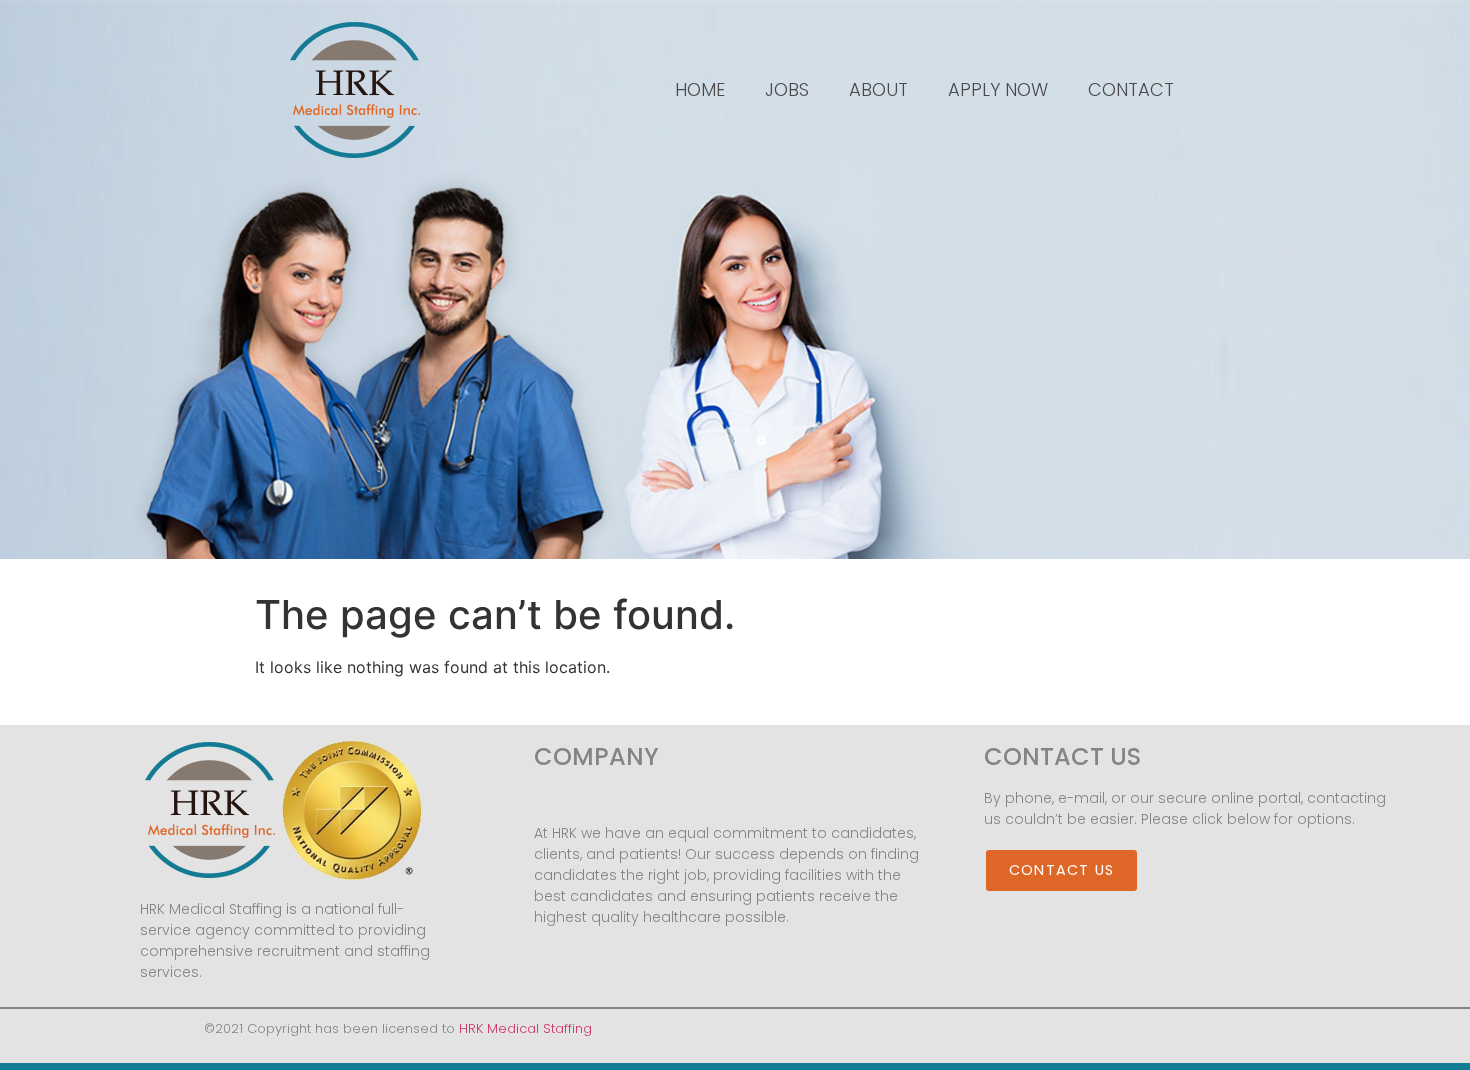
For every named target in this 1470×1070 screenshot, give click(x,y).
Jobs (787, 89)
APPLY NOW (998, 89)
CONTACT (1131, 89)
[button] (1061, 871)
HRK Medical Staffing (525, 1028)
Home (700, 89)
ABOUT (878, 89)
